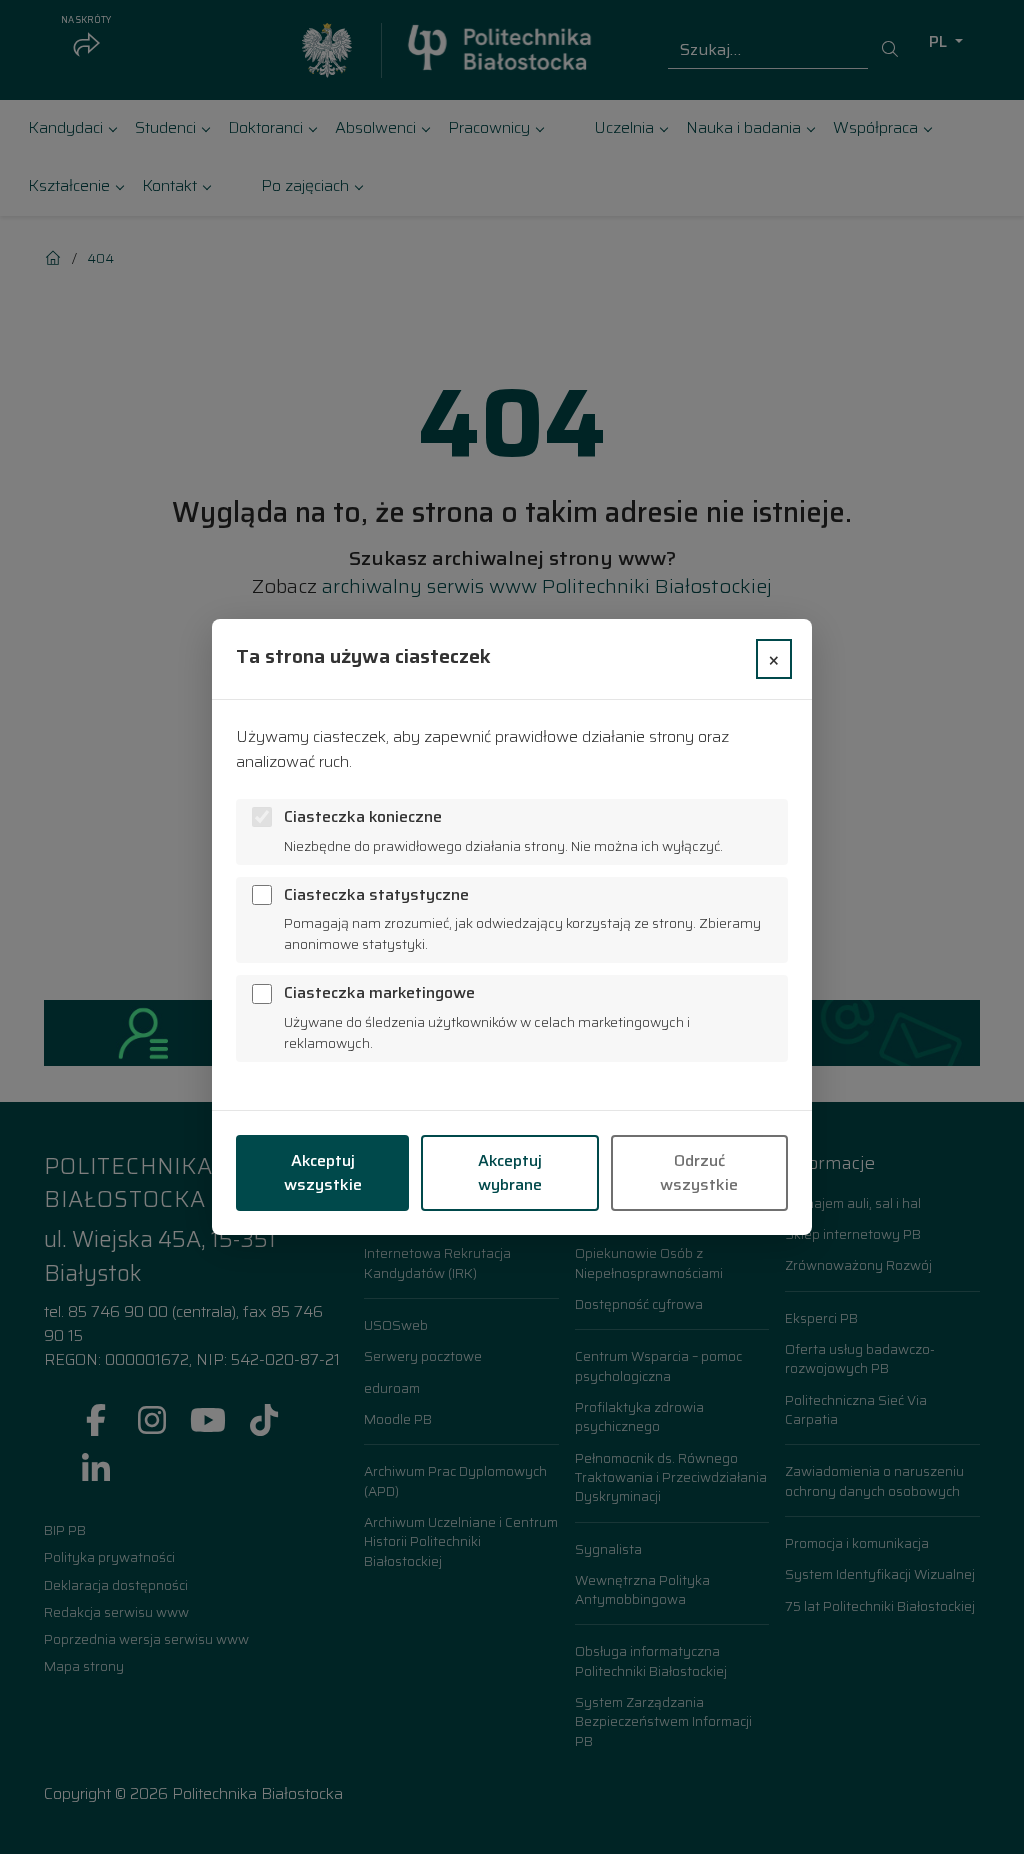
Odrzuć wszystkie (699, 1172)
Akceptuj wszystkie (323, 1172)
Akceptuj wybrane (510, 1172)
